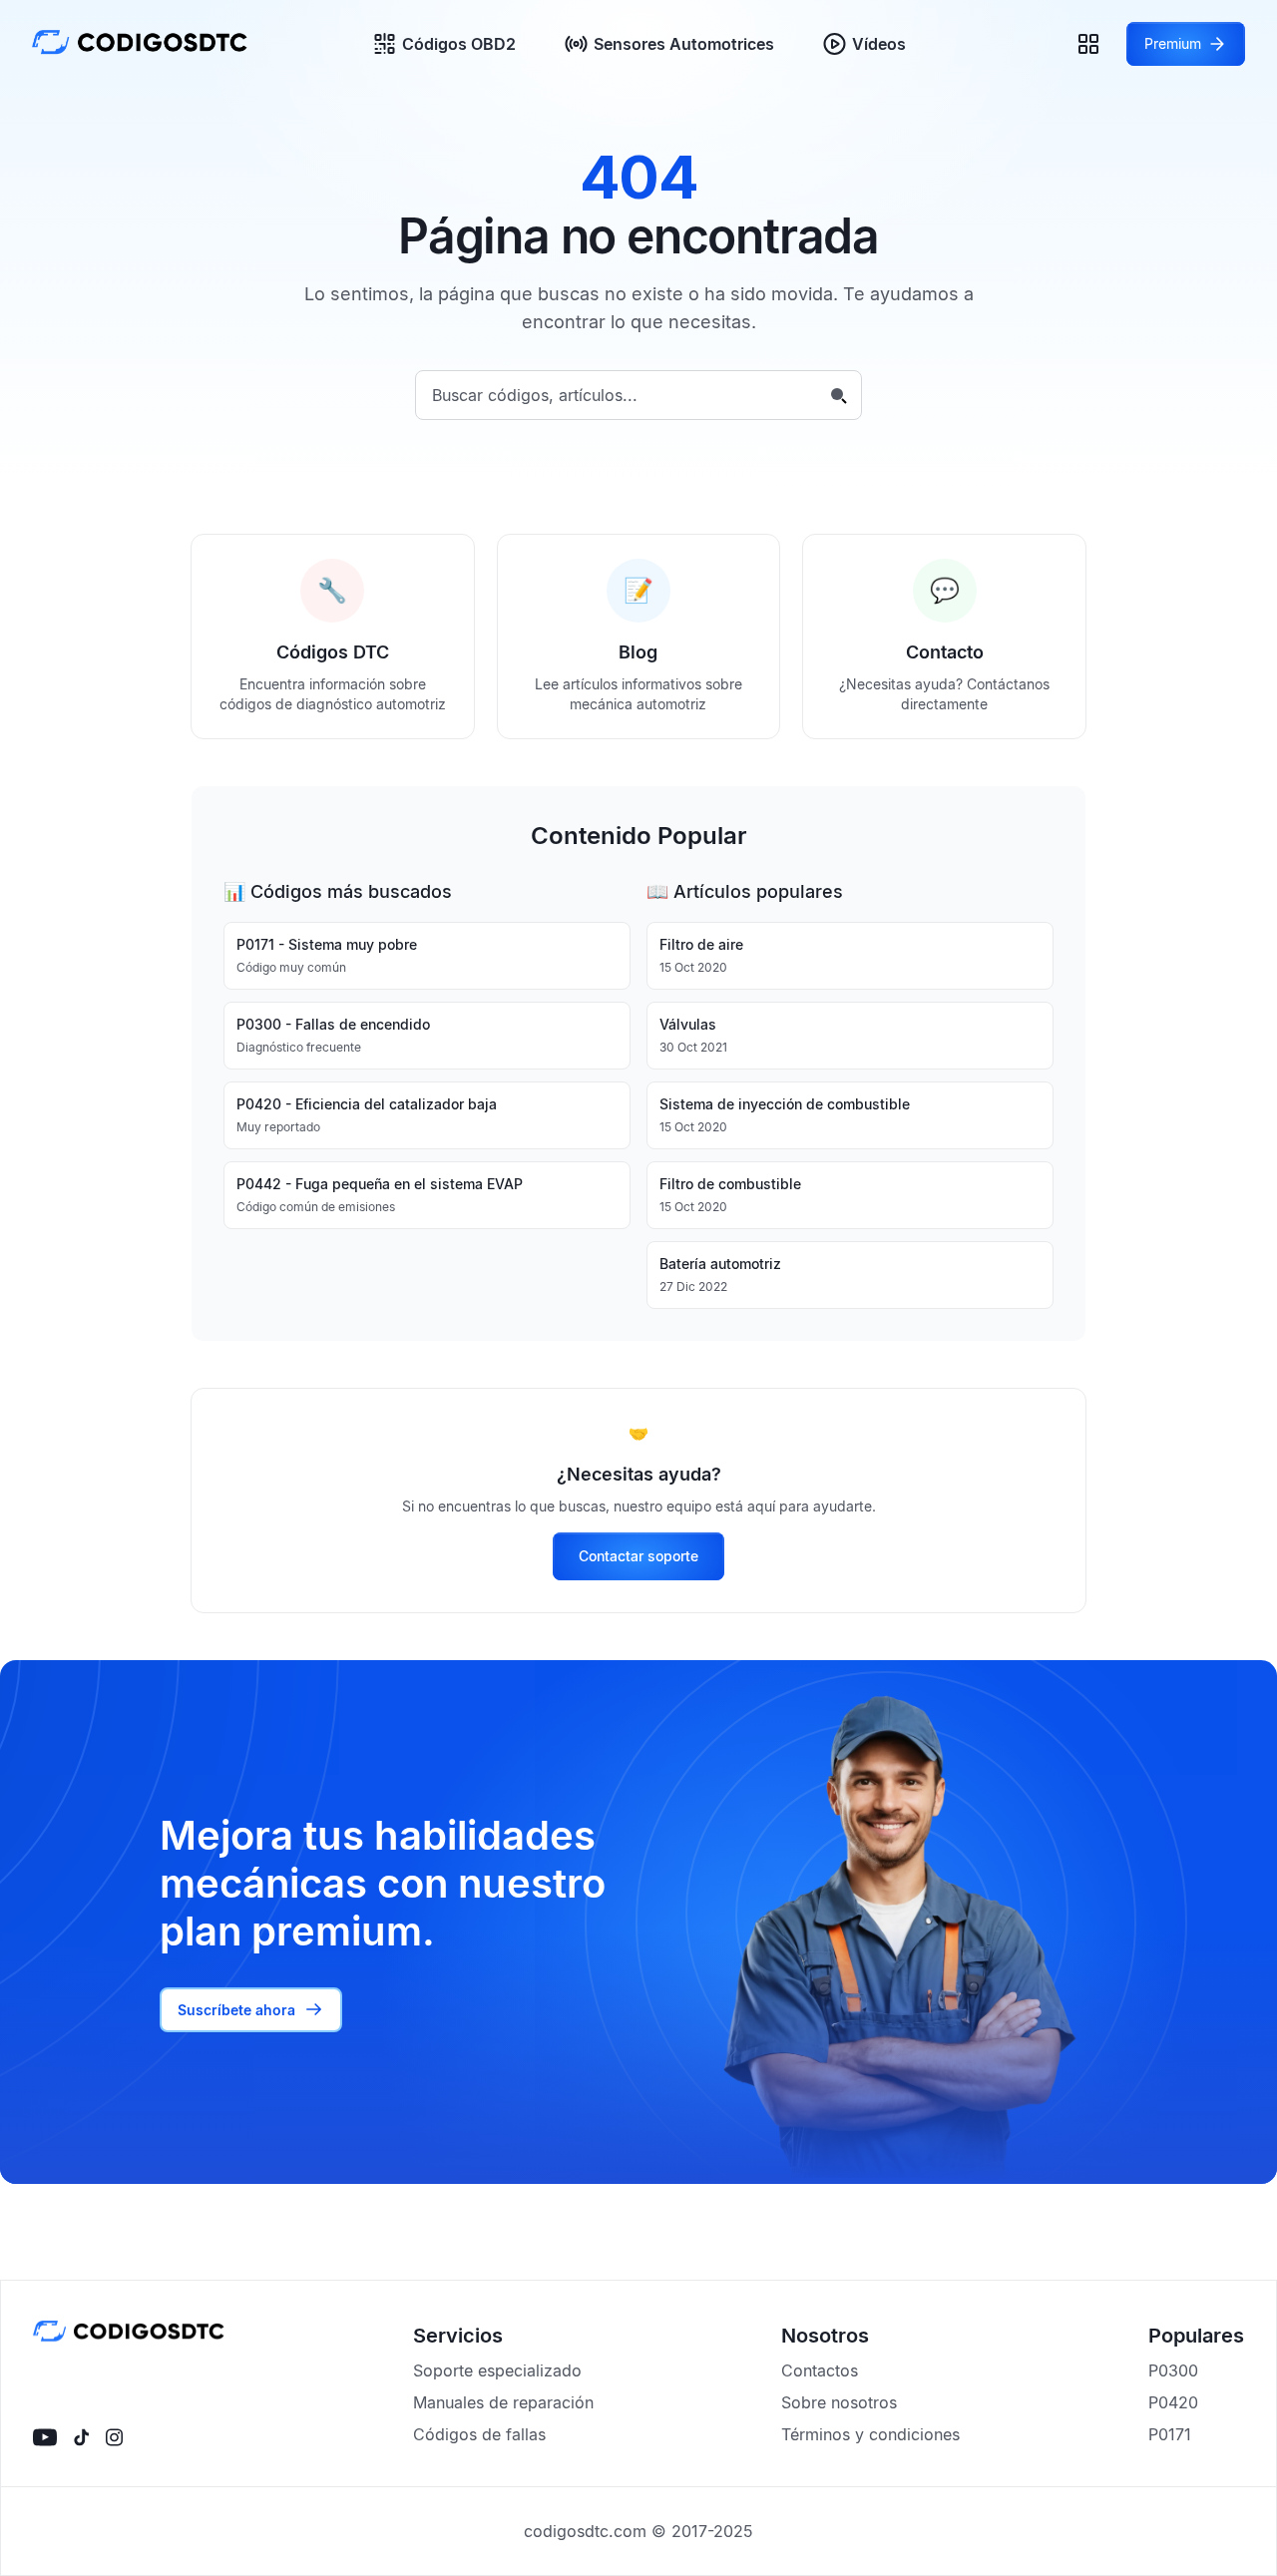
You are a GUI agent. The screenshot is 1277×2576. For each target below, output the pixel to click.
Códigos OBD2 (459, 44)
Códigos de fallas (479, 2434)
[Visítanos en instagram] (114, 2437)
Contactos (820, 2370)
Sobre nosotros (839, 2402)
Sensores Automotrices (684, 44)
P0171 (1170, 2434)
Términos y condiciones (870, 2434)
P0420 (1173, 2402)
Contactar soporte (638, 1556)
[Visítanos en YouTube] (45, 2437)
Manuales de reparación (503, 2402)
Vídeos (879, 44)
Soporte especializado (497, 2370)
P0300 (1173, 2370)
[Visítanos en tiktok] (81, 2437)
